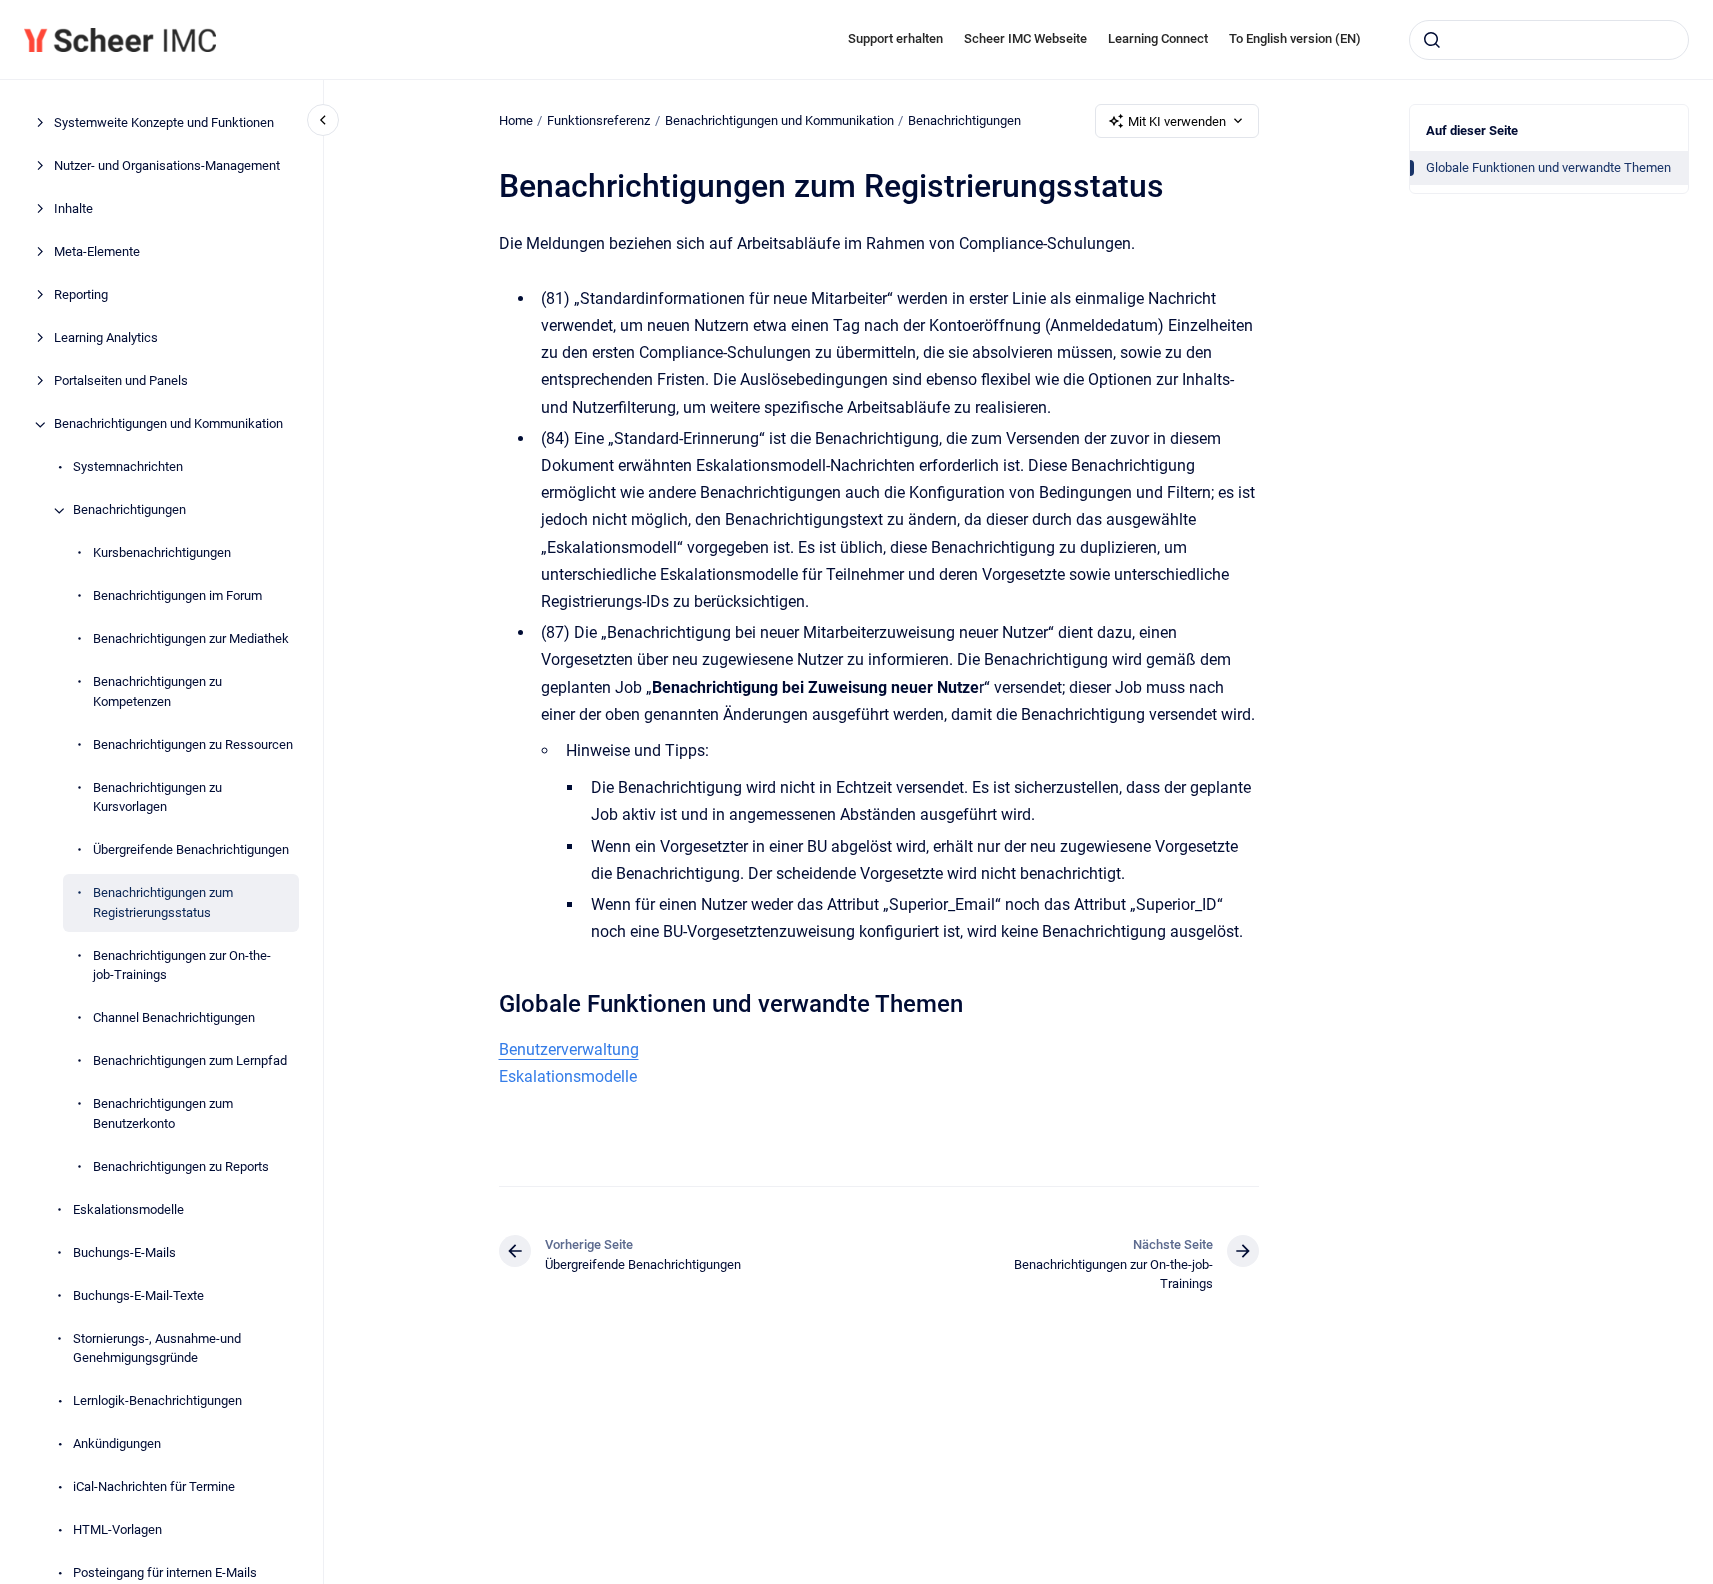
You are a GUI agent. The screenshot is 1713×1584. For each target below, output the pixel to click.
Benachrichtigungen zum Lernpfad (190, 1061)
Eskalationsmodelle (128, 1209)
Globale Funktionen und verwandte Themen (1548, 167)
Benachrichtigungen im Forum (177, 596)
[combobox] (1549, 40)
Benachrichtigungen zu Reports (181, 1166)
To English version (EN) (1295, 38)
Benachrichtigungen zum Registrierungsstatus (163, 903)
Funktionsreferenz (598, 120)
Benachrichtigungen (129, 510)
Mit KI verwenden (1177, 121)
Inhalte (73, 209)
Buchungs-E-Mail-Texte (138, 1295)
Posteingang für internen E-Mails (165, 1573)
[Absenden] (1432, 40)
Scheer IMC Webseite (1025, 38)
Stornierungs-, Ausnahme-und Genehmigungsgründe (157, 1348)
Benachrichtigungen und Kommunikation (168, 424)
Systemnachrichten (128, 467)
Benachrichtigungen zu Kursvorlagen (157, 797)
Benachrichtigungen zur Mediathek (191, 639)
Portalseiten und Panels (121, 381)
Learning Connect (1158, 38)
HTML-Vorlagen (117, 1530)
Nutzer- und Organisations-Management (167, 166)
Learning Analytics (106, 338)
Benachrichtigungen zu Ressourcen (193, 744)
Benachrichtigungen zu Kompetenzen (157, 692)
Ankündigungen (117, 1444)
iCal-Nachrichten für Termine (154, 1487)
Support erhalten (895, 38)
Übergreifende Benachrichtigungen (191, 850)
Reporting (81, 295)
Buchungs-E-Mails (124, 1252)
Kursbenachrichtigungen (162, 553)
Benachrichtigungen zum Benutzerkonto (163, 1114)
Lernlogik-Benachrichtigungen (157, 1401)
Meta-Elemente (97, 252)
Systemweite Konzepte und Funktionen (164, 123)
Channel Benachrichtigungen (174, 1018)
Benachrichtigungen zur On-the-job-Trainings (182, 965)
